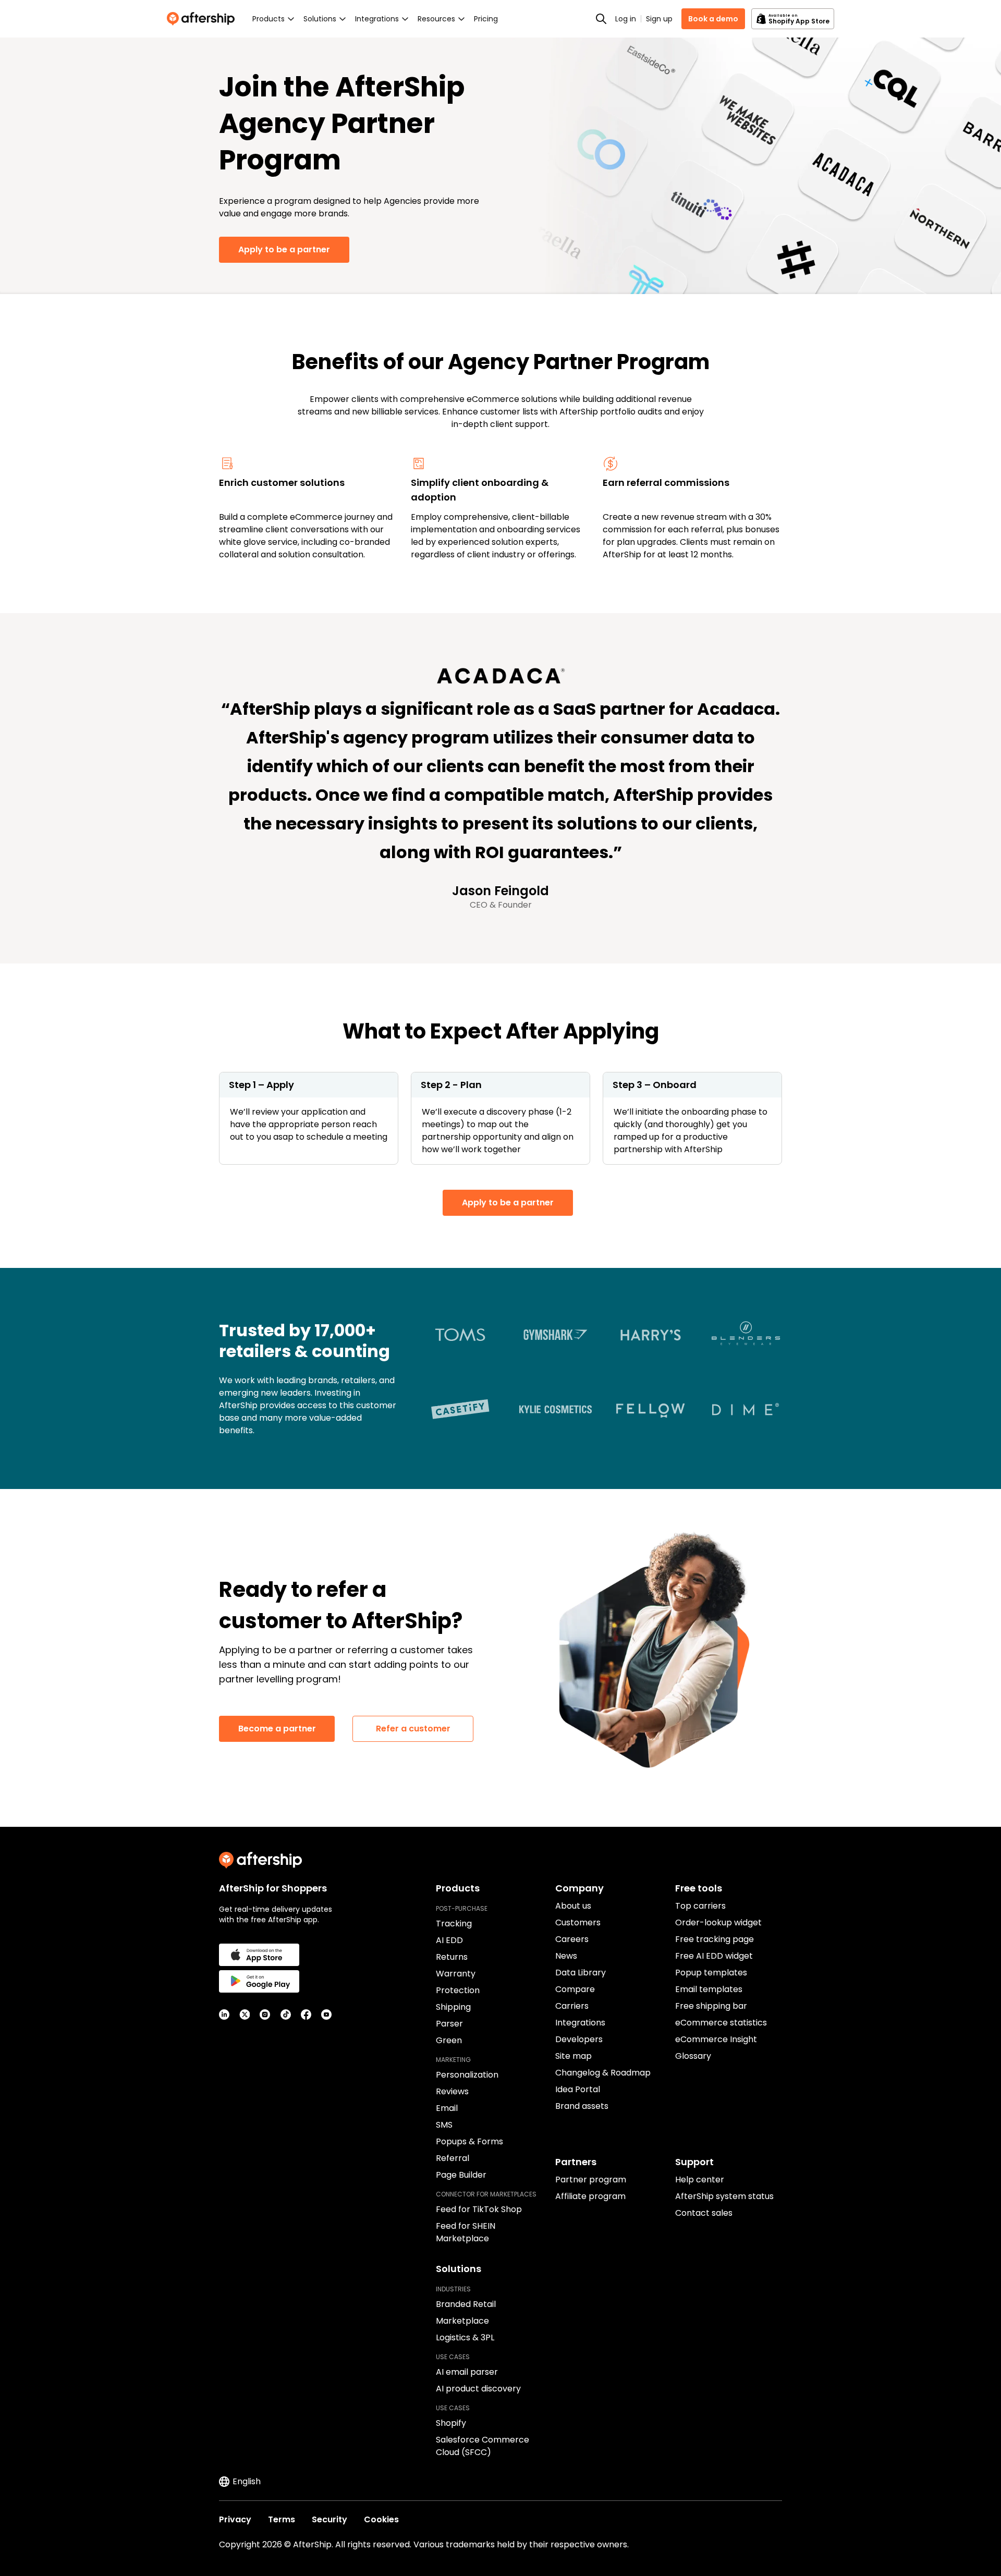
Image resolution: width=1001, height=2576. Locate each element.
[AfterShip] (203, 19)
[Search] (601, 19)
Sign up (659, 19)
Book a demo (713, 19)
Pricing (486, 19)
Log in (626, 19)
